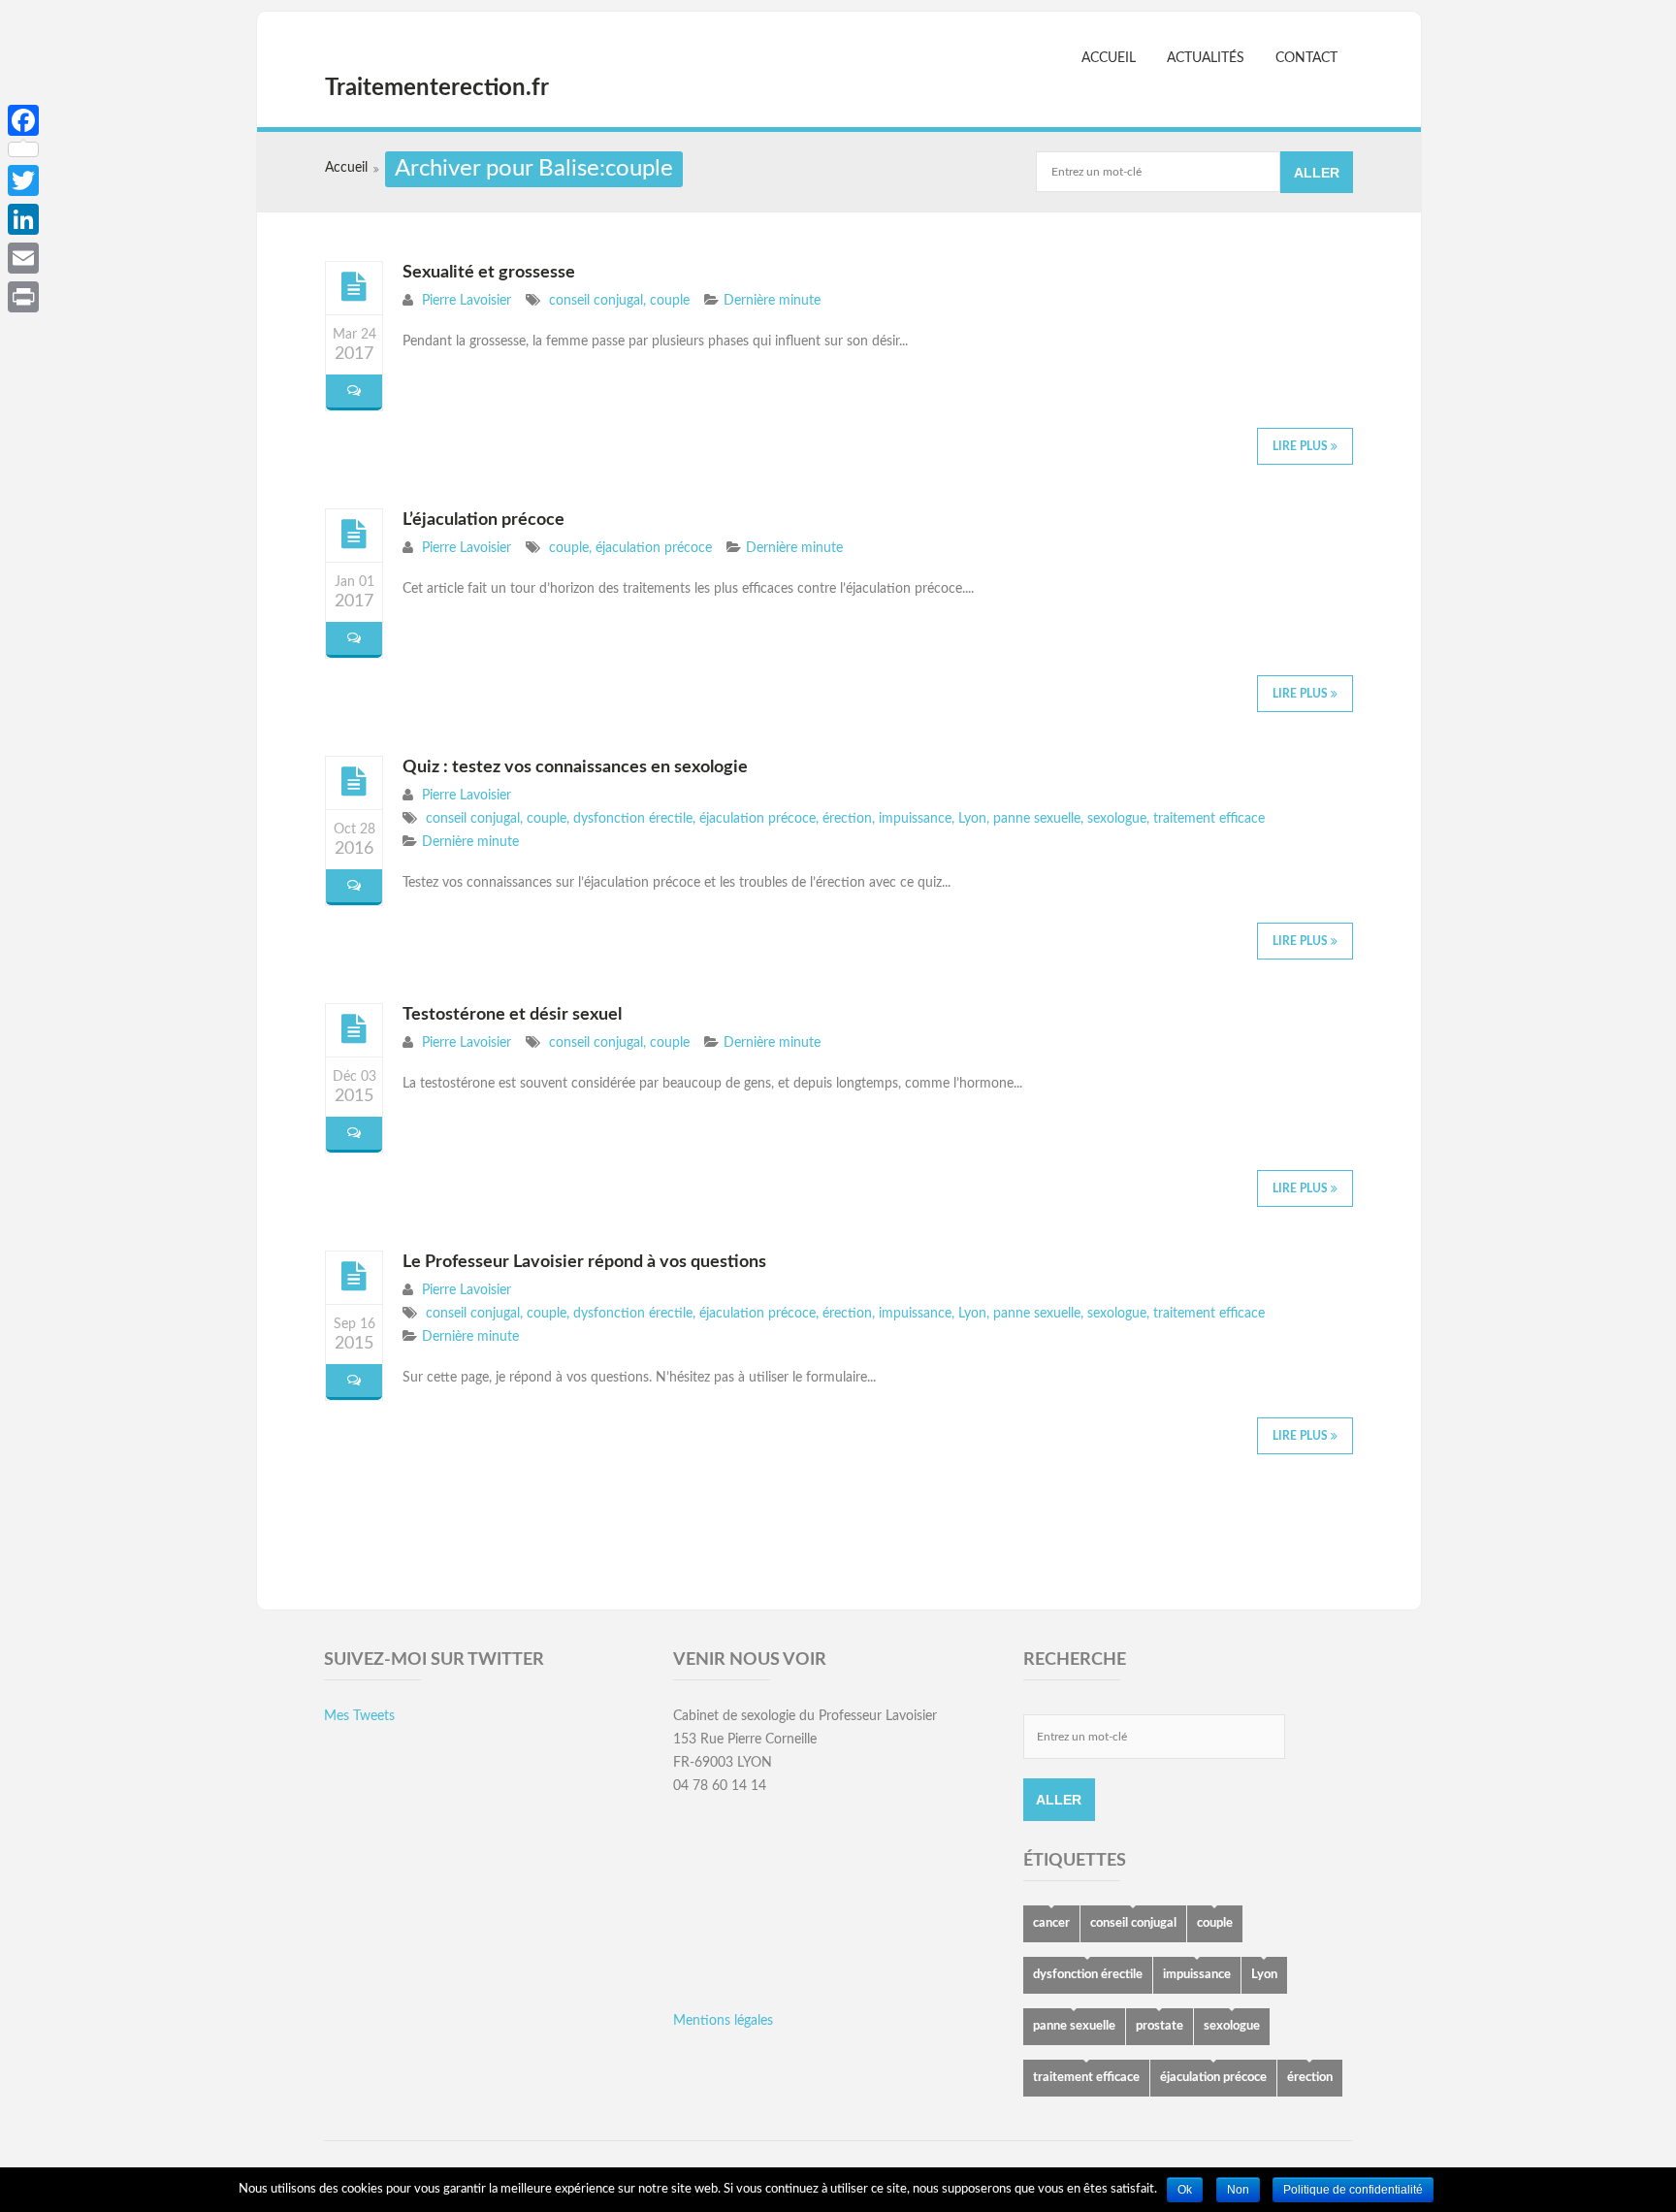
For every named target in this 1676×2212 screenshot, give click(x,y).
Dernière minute (772, 301)
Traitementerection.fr (437, 88)
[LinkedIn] (23, 219)
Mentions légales (723, 2021)
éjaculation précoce (654, 548)
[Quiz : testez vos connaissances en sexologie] (354, 782)
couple (670, 301)
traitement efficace (1209, 819)
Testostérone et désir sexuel (512, 1015)
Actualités (1206, 58)
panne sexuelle (1037, 819)
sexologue (1117, 819)
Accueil (1109, 58)
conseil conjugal (596, 301)
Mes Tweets (359, 1716)
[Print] (23, 297)
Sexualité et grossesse (489, 273)
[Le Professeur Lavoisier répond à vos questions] (354, 1277)
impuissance (915, 819)
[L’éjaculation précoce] (354, 535)
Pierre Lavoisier (467, 301)
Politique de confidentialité (1353, 2190)
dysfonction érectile (633, 819)
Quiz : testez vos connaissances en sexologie (575, 767)
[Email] (23, 258)
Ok (1185, 2190)
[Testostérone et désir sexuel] (354, 1029)
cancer (1051, 1923)
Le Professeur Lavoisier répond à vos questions (584, 1262)
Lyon (972, 819)
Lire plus (1302, 446)
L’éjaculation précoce (483, 520)
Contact (1306, 58)
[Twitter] (23, 180)
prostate (1160, 2026)
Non (1238, 2190)
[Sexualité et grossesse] (354, 287)
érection (847, 819)
